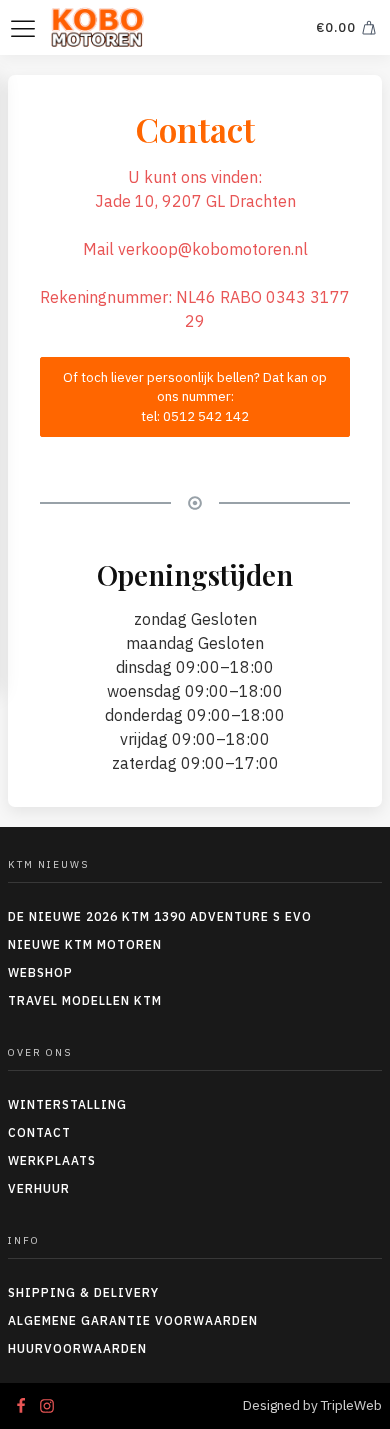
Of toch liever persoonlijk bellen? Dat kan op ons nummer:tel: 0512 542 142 (195, 397)
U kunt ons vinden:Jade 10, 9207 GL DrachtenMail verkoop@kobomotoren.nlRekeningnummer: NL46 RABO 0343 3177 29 (195, 249)
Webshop (40, 972)
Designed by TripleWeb (312, 1405)
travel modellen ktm (85, 1000)
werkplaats (52, 1160)
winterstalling (67, 1104)
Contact (39, 1132)
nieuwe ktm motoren (85, 944)
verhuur (39, 1188)
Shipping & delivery (83, 1292)
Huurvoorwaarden (77, 1348)
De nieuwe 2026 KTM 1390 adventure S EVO (160, 916)
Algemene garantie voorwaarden (133, 1320)
